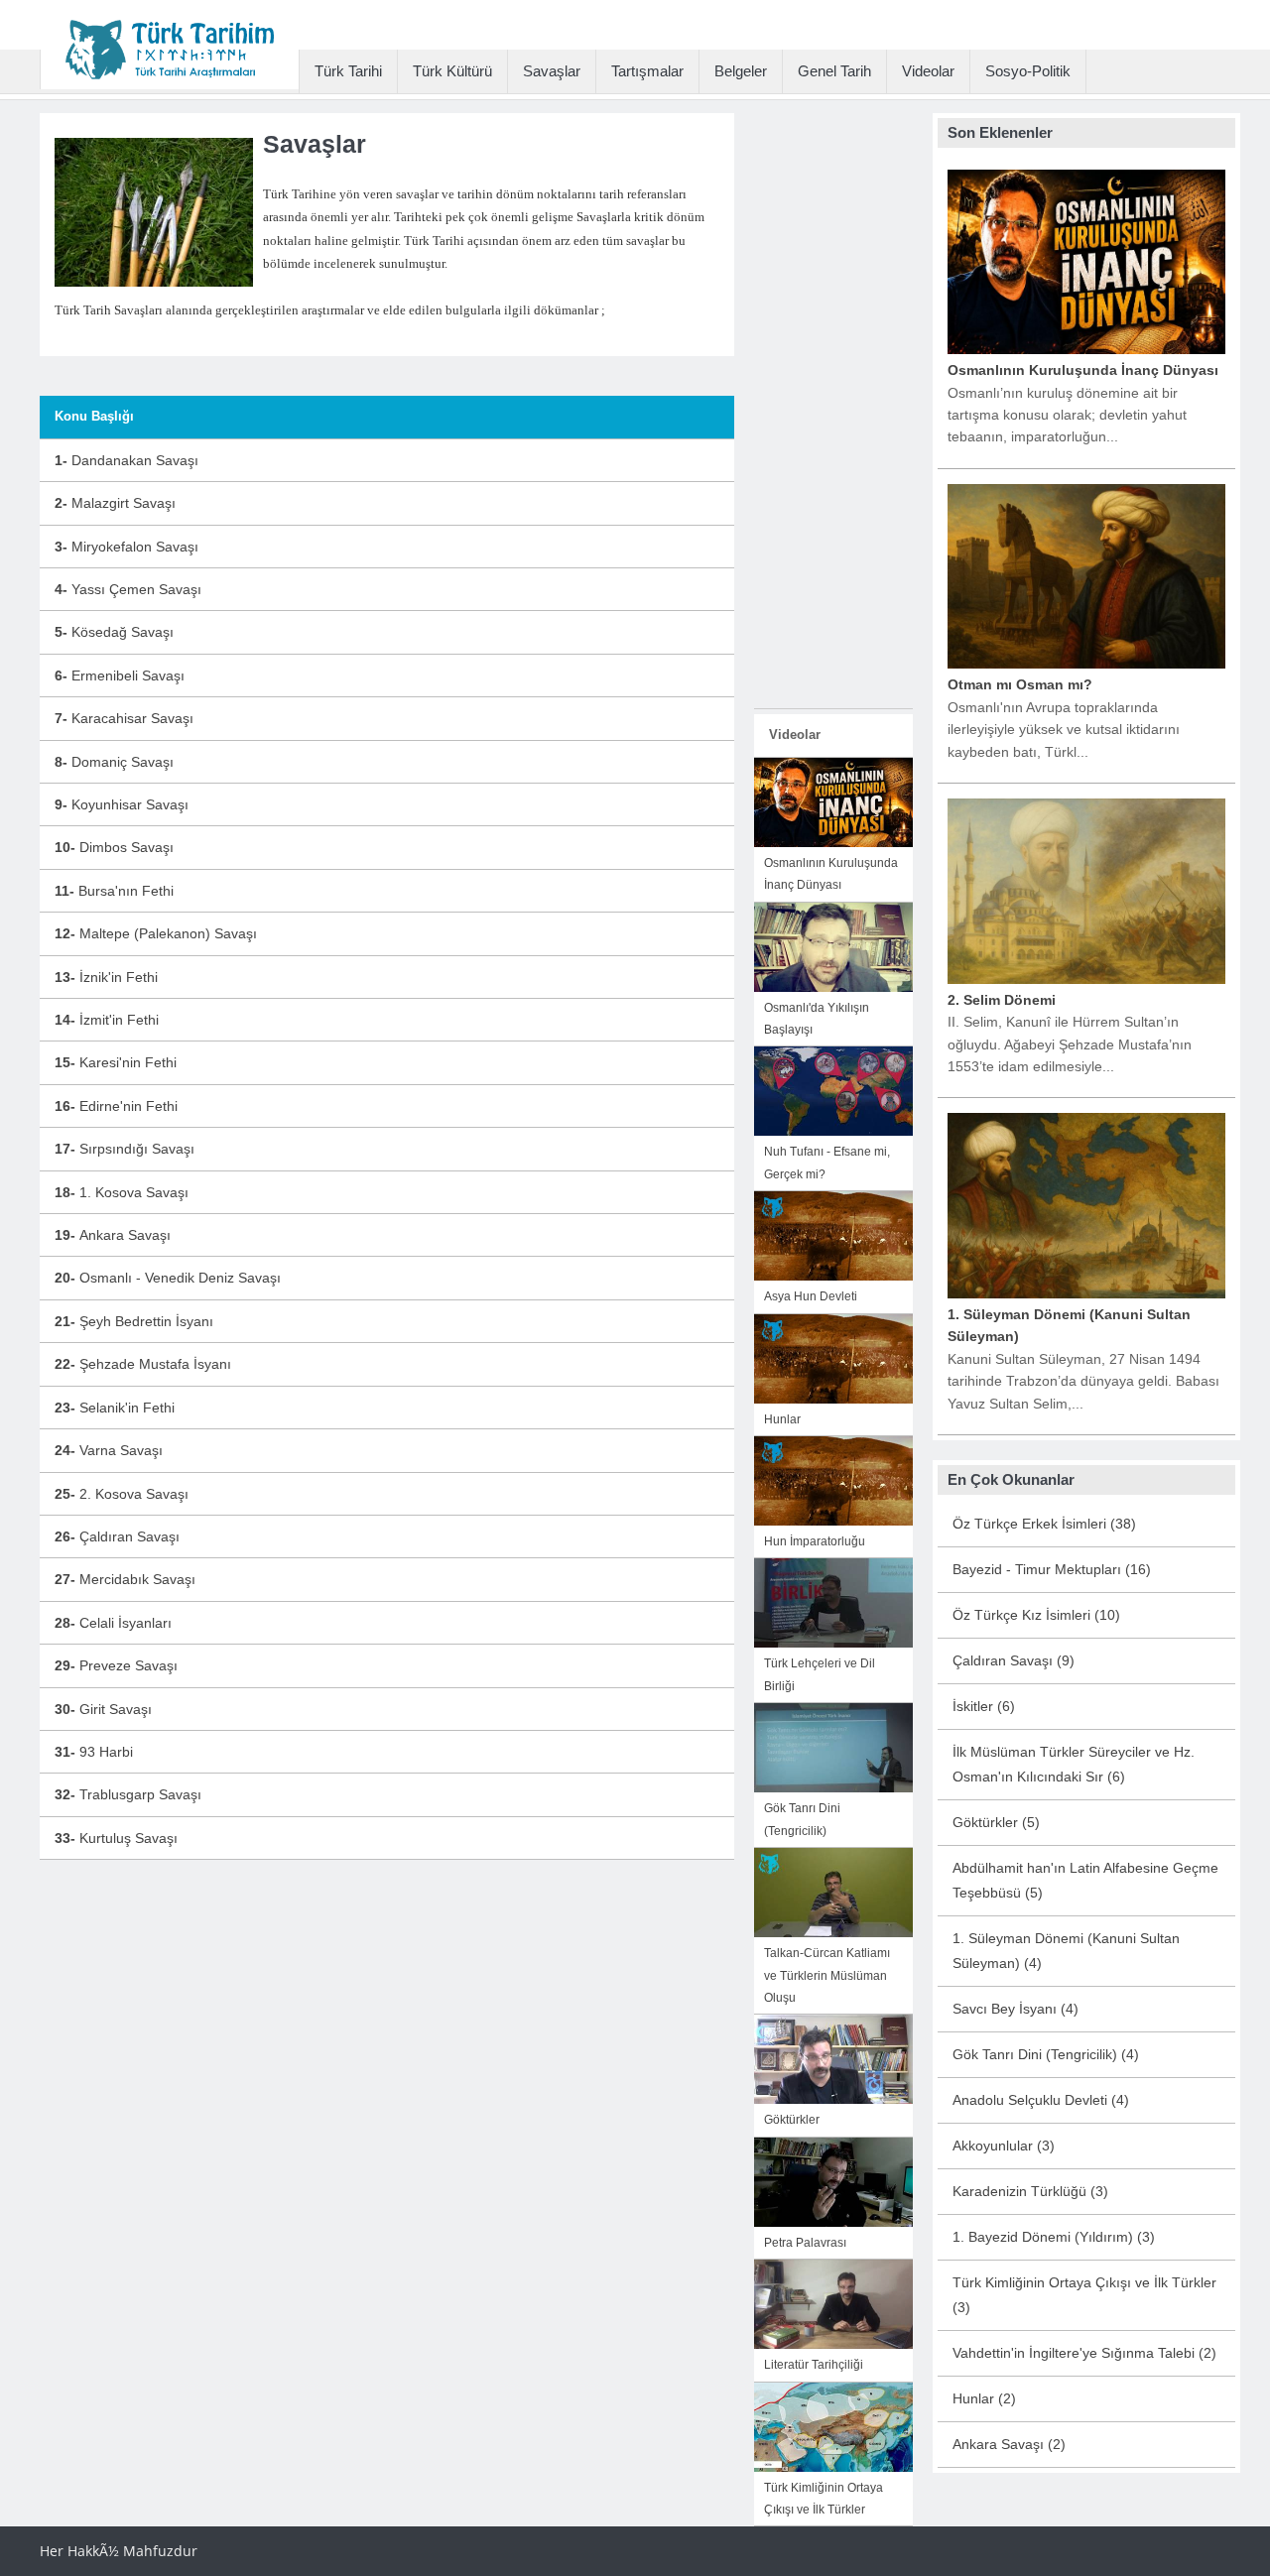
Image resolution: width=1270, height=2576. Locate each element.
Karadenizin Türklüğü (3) (1030, 2191)
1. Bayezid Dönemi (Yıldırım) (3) (1054, 2237)
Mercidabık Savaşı (125, 1579)
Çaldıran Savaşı (117, 1536)
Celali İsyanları (113, 1623)
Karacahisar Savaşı (124, 718)
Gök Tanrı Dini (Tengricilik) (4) (1046, 2054)
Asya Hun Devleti (811, 1296)
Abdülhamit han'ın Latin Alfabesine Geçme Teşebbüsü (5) (1085, 1880)
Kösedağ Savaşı (114, 632)
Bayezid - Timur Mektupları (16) (1052, 1569)
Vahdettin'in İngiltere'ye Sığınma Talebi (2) (1084, 2353)
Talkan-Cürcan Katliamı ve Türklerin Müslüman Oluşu (827, 1975)
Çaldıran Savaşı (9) (1014, 1660)
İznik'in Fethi (106, 977)
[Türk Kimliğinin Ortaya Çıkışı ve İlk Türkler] (833, 2425)
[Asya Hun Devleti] (833, 1235)
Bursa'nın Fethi (114, 891)
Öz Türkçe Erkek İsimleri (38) (1044, 1524)
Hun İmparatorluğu (815, 1541)
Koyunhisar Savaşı (122, 804)
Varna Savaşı (109, 1450)
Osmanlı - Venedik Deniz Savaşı (168, 1278)
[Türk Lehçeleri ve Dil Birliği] (833, 1602)
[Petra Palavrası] (833, 2180)
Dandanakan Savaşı (127, 460)
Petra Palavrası (805, 2243)
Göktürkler (792, 2120)
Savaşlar (552, 71)
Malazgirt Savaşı (115, 503)
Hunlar (782, 1419)
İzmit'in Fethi (107, 1020)
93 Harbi (94, 1752)
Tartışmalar (647, 71)
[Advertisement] (833, 411)
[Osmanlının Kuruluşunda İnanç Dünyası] (833, 801)
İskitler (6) (984, 1706)
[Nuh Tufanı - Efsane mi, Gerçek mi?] (833, 1090)
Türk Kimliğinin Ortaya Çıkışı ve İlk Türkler (824, 2499)
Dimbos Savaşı (114, 847)
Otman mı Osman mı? (1020, 684)
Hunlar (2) (984, 2398)
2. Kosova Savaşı (122, 1494)
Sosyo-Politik (1028, 71)
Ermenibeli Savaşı (120, 675)
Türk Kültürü (452, 71)
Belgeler (741, 71)
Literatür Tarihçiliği (814, 2365)
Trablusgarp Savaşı (128, 1794)
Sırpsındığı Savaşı (125, 1149)
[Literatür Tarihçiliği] (833, 2303)
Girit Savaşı (103, 1709)
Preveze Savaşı (116, 1665)
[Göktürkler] (833, 2058)
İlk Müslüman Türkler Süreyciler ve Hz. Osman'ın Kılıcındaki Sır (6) (1074, 1764)
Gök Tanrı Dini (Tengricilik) (802, 1819)
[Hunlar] (833, 1357)
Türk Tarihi (348, 71)
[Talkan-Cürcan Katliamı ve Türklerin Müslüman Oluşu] (833, 1892)
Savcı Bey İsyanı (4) (1016, 2009)
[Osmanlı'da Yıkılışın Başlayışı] (833, 945)
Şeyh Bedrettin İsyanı (134, 1321)
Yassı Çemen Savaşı (128, 589)
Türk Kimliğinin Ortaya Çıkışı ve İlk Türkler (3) (1084, 2295)
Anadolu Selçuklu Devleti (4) (1041, 2100)
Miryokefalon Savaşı (127, 547)
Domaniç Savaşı (114, 762)
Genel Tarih (834, 71)
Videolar (928, 71)
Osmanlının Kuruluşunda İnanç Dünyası (831, 874)
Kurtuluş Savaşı (116, 1838)
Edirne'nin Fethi (116, 1106)
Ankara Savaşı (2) (1009, 2444)
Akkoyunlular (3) (1004, 2146)
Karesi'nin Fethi (116, 1062)
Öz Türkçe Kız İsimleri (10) (1036, 1615)
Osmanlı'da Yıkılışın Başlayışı (817, 1019)
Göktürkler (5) (996, 1822)
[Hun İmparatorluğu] (833, 1480)
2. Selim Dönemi (1002, 1000)
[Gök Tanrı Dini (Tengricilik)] (833, 1747)
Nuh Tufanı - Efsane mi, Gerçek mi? (827, 1163)
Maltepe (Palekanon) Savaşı (156, 933)
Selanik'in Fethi (115, 1408)
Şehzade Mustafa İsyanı (143, 1364)
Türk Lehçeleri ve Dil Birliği (820, 1674)
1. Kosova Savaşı (122, 1192)
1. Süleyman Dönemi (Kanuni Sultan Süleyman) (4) (1066, 1951)
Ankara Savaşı (113, 1235)
